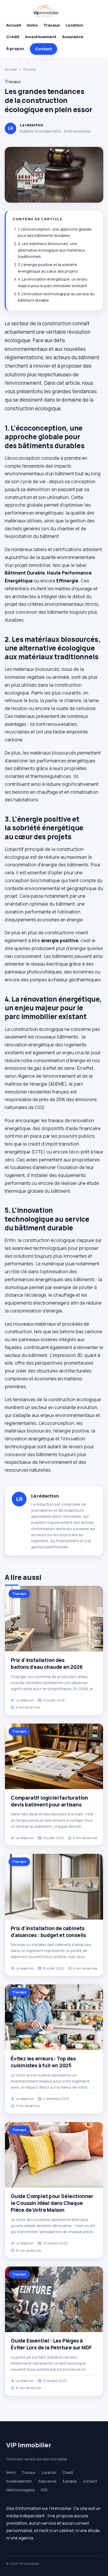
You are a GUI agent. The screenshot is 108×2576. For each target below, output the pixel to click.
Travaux (52, 25)
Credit (13, 37)
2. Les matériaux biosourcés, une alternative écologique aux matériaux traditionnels (52, 250)
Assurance (73, 37)
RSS (44, 2490)
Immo (32, 25)
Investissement (41, 37)
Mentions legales (20, 2490)
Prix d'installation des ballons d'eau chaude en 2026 (47, 1664)
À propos (15, 49)
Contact (44, 49)
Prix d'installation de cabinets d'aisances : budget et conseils (48, 1932)
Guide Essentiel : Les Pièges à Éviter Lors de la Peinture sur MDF (51, 2344)
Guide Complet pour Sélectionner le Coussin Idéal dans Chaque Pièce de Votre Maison (52, 2203)
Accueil (14, 25)
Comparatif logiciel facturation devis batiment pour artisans (49, 1801)
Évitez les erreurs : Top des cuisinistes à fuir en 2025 (43, 2062)
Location (74, 25)
